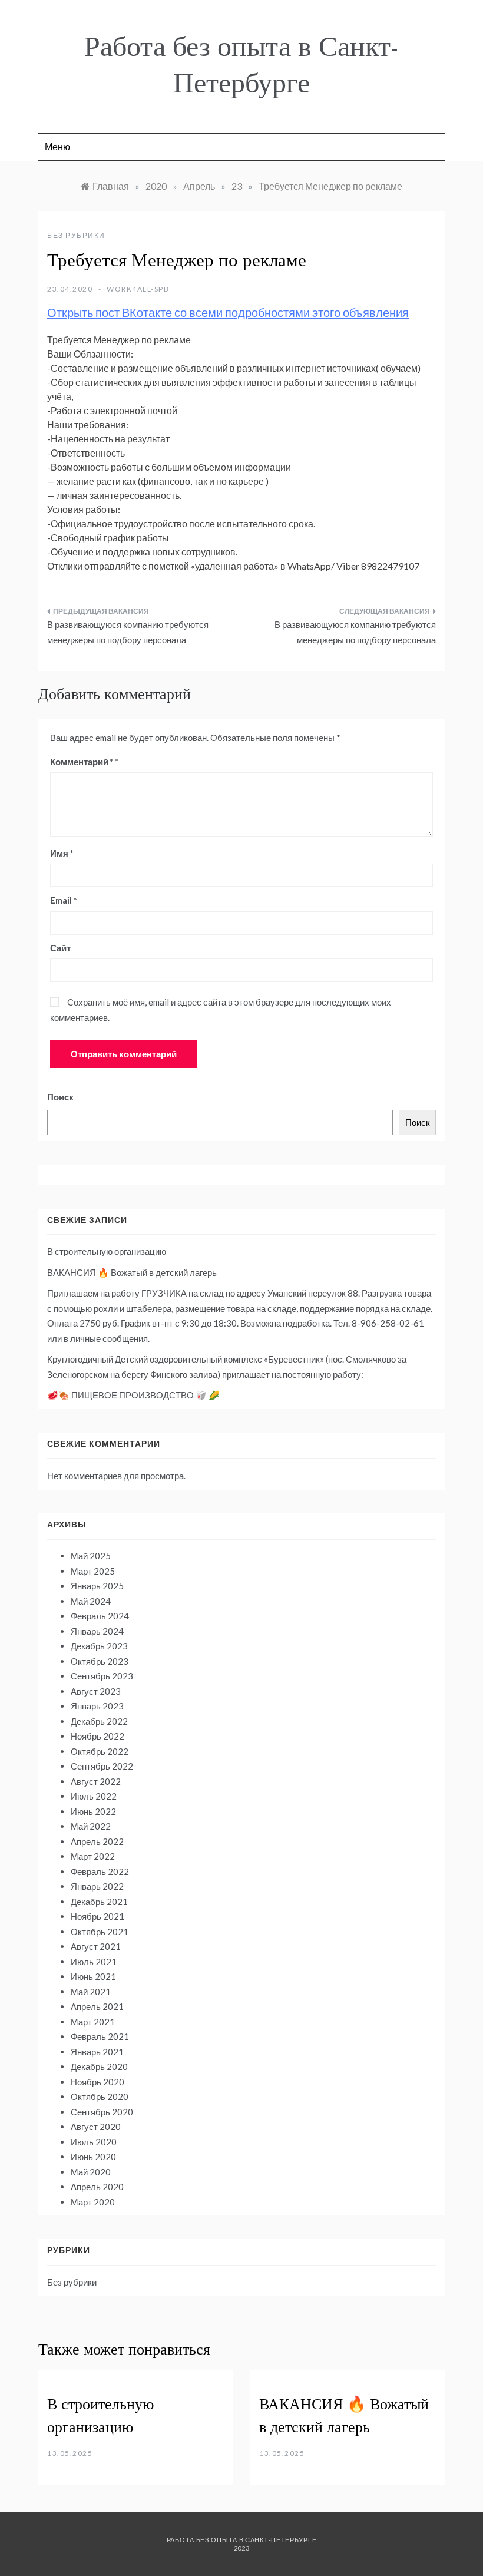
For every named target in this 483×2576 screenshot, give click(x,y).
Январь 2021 (97, 2052)
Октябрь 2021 (100, 1932)
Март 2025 (93, 1571)
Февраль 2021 (100, 2036)
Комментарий (82, 762)
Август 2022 (96, 1781)
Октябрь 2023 (100, 1661)
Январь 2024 (97, 1631)
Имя (62, 853)
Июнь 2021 (93, 1976)
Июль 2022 (94, 1796)
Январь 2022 (97, 1886)
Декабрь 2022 (99, 1721)
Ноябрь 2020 (97, 2082)
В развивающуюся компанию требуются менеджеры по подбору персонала (128, 632)
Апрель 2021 (97, 2006)
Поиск (60, 1097)
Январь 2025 (97, 1586)
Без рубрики (76, 235)
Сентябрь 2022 (102, 1766)
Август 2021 (96, 1946)
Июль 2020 (94, 2142)
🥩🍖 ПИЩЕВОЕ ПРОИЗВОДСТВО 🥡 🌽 (133, 1395)
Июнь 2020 (93, 2157)
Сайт (60, 948)
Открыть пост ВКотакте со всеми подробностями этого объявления (228, 312)
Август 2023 (96, 1691)
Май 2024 (91, 1601)
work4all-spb (138, 289)
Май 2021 (91, 1992)
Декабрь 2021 (99, 1902)
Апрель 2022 (97, 1841)
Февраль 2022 (100, 1871)
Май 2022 (91, 1826)
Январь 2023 (97, 1706)
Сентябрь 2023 (102, 1676)
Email (64, 900)
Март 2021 (93, 2022)
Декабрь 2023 (99, 1646)
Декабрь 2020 (99, 2066)
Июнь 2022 (93, 1811)
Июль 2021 (94, 1962)
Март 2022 (93, 1856)
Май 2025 (91, 1556)
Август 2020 (96, 2127)
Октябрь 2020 (100, 2096)
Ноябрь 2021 (97, 1916)
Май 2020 (91, 2172)
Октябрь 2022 (100, 1751)
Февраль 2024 (100, 1616)
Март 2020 (93, 2202)
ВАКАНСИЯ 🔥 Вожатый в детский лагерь (132, 1272)
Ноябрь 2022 (97, 1736)
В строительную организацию (107, 1251)
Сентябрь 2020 (102, 2112)
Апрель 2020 (97, 2187)
